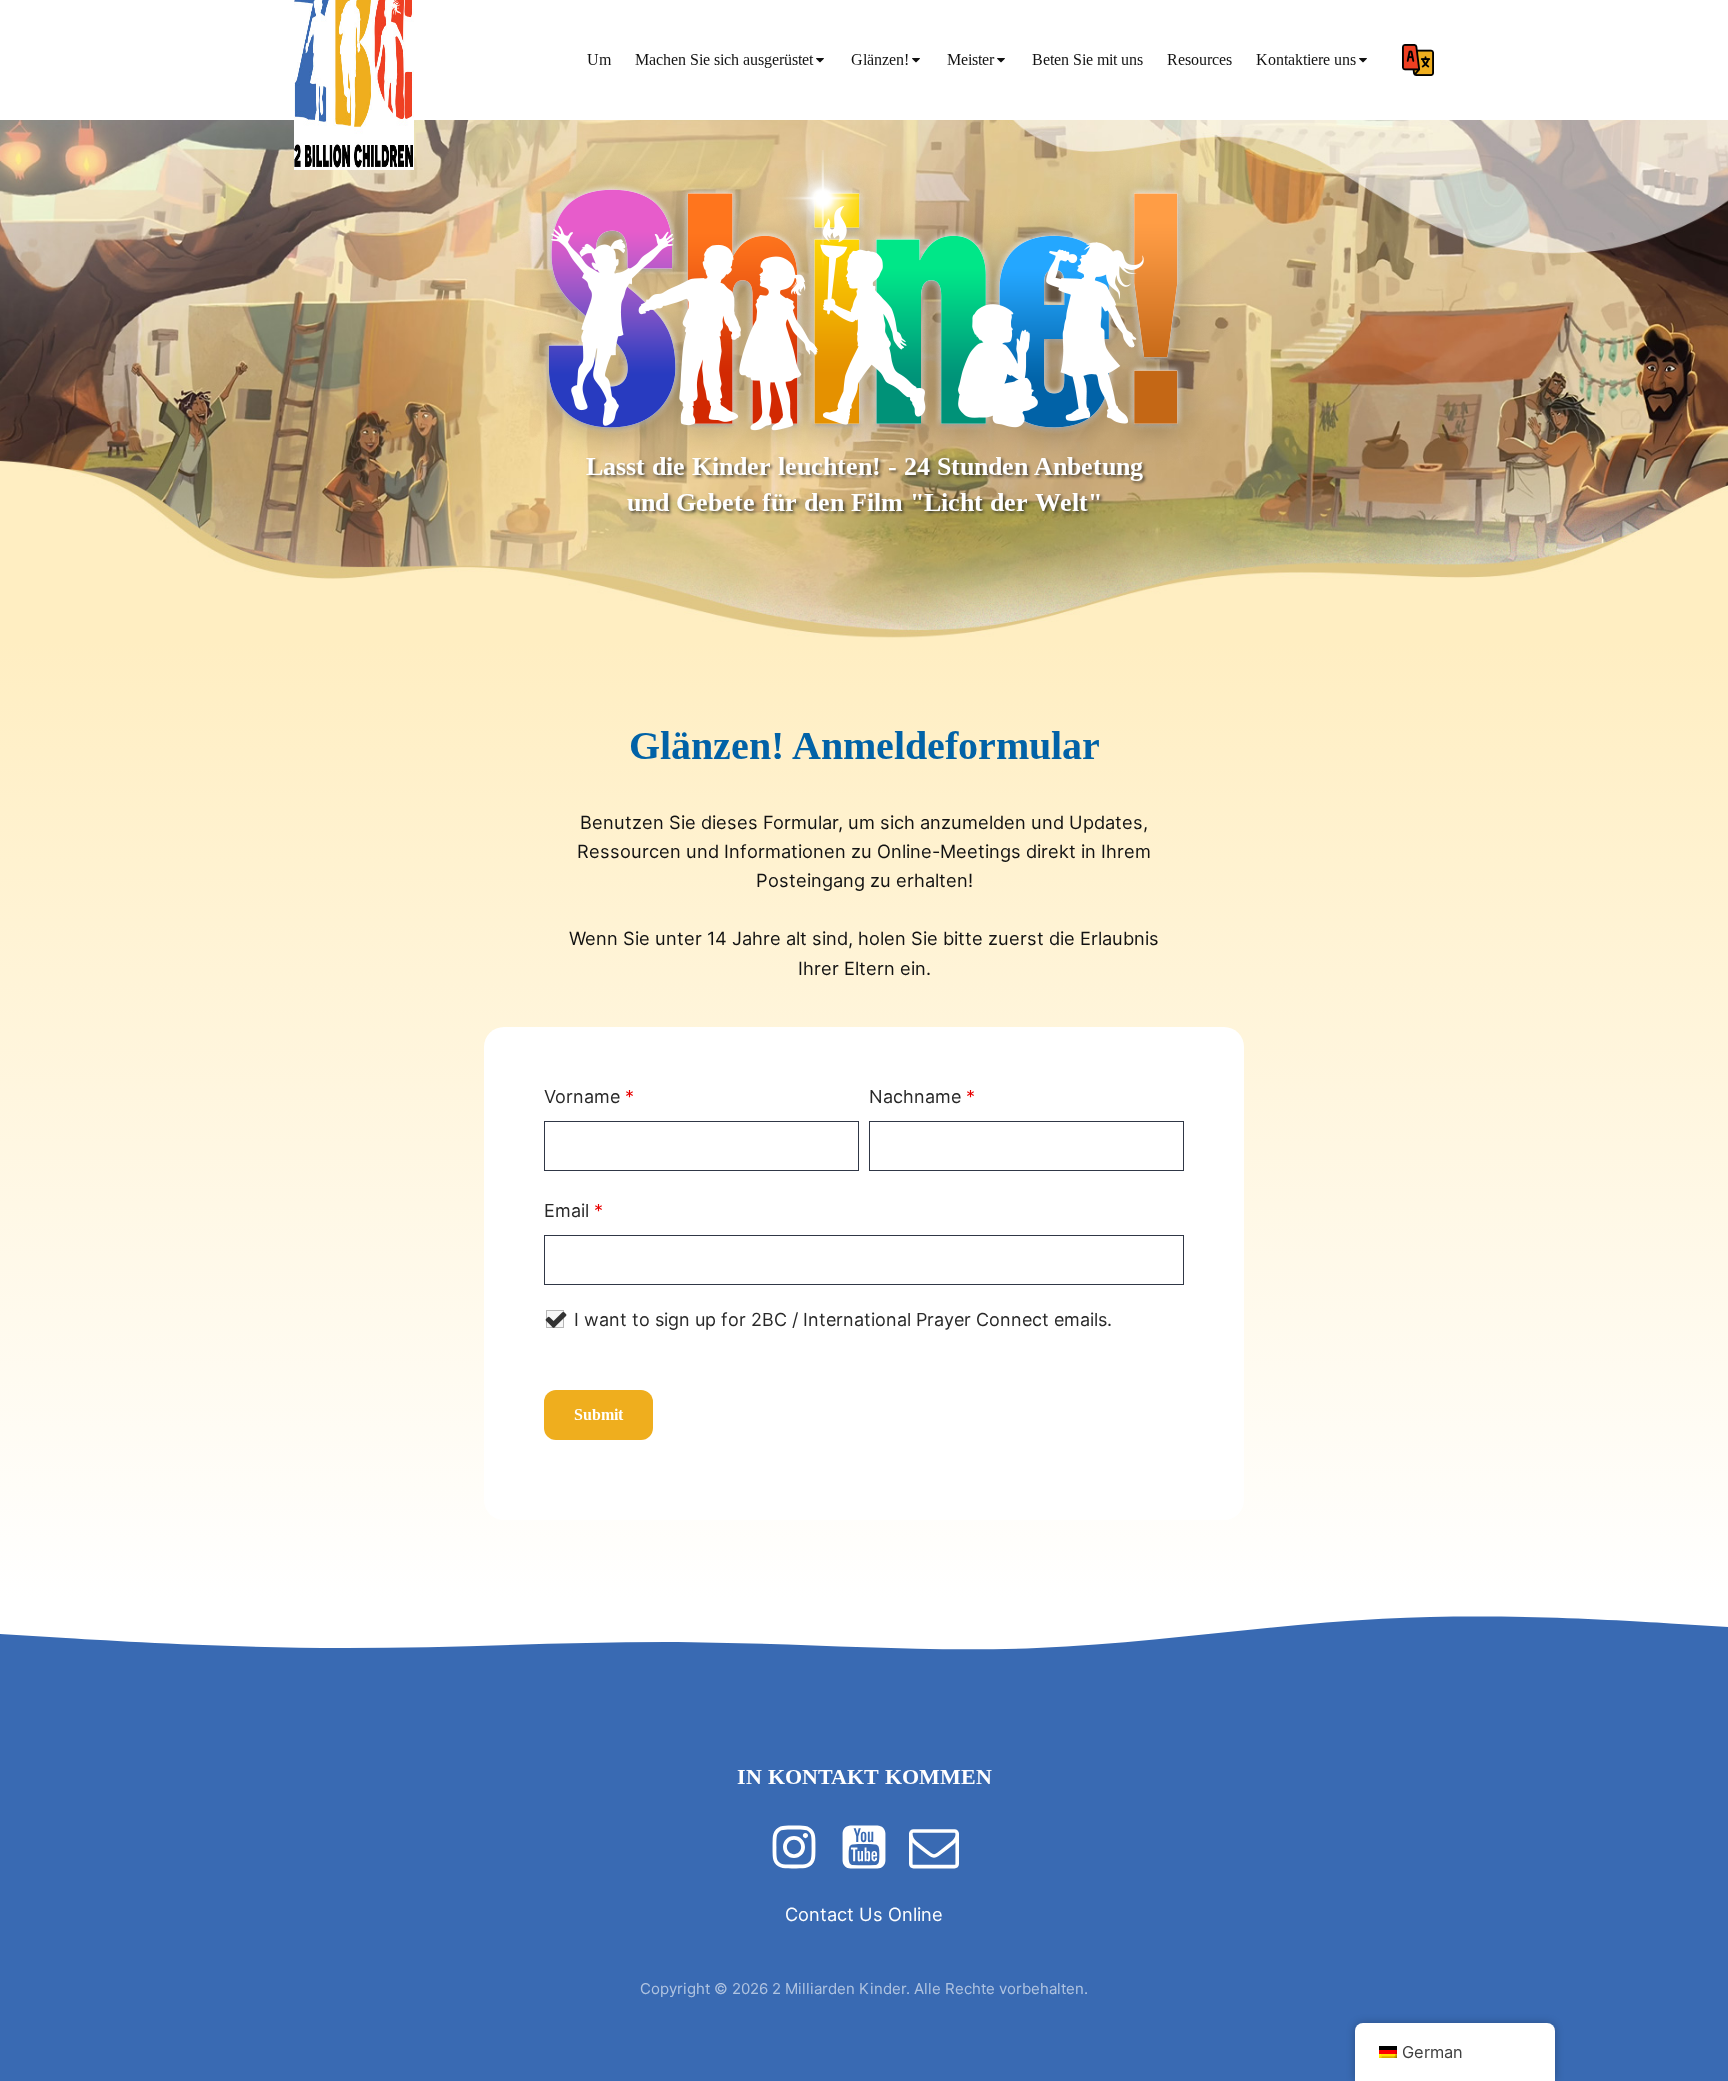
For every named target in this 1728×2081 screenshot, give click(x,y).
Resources (1199, 59)
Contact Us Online (864, 1914)
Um (599, 59)
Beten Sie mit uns (1087, 59)
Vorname (589, 1096)
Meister (970, 59)
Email (573, 1210)
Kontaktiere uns (1306, 59)
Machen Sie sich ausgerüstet (724, 59)
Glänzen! (880, 59)
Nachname (922, 1096)
